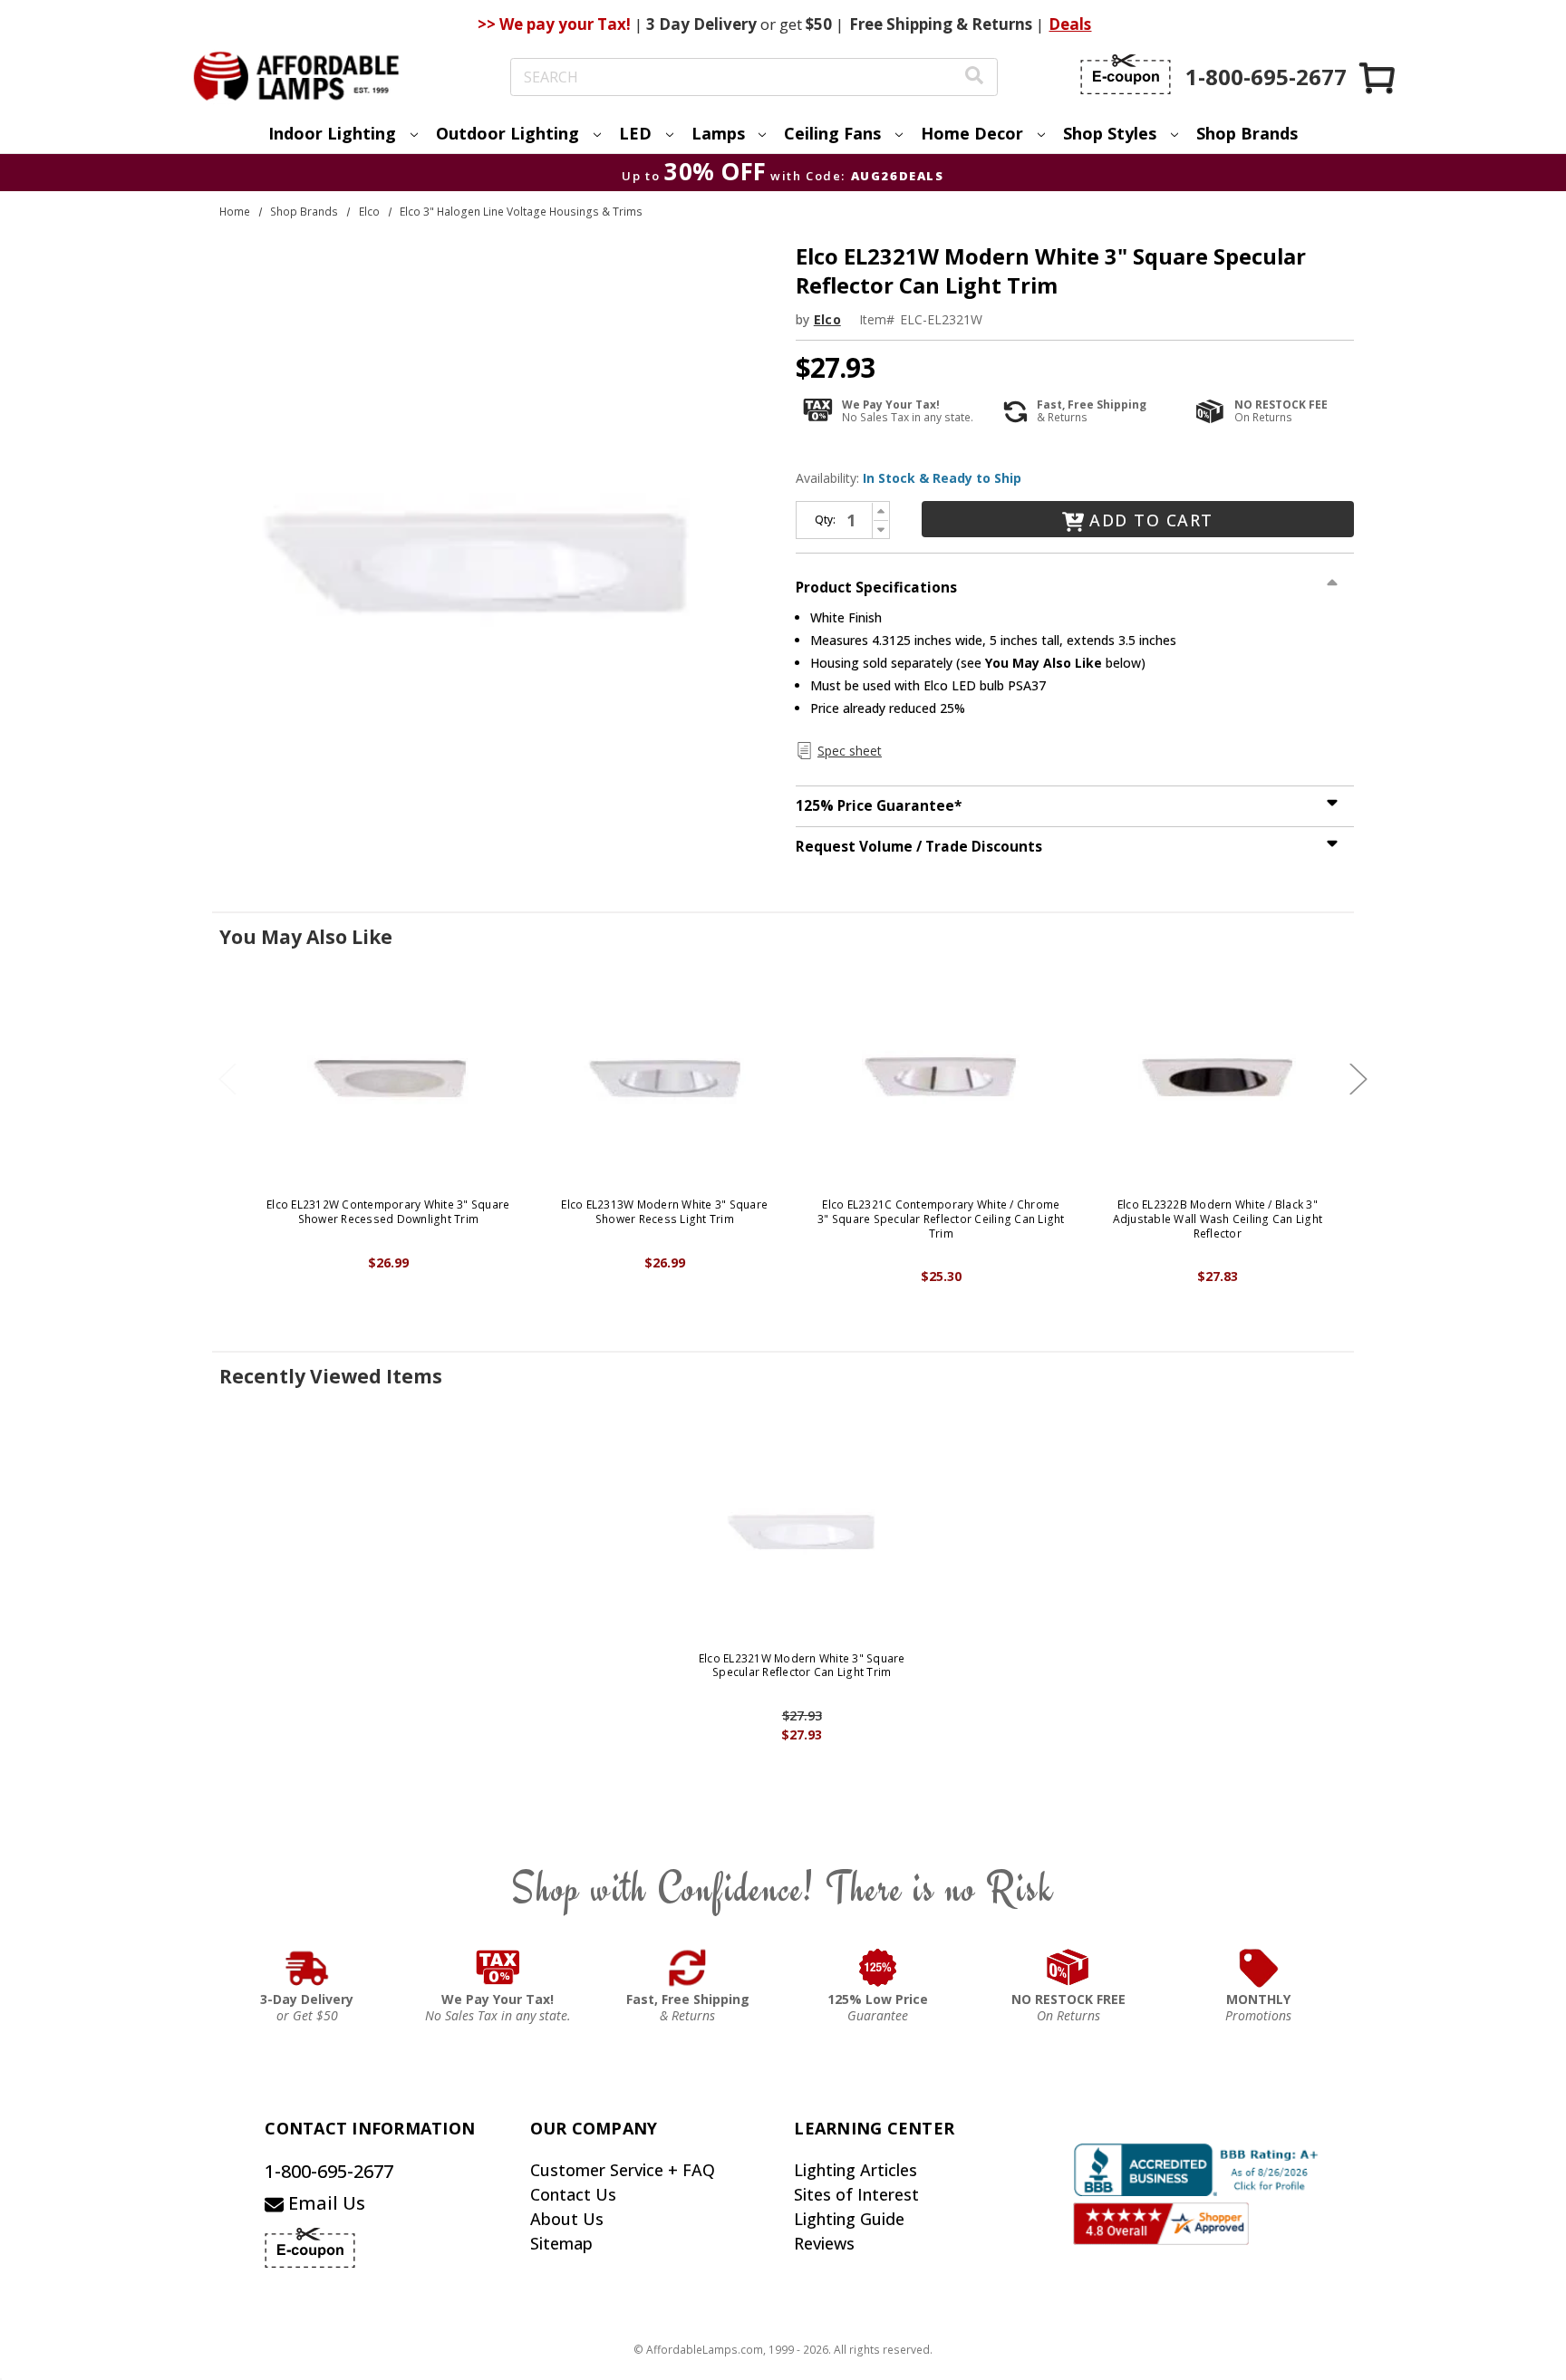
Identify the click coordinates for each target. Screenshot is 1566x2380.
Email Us (324, 2203)
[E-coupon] (1126, 74)
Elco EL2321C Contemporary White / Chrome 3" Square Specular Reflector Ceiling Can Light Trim (941, 1219)
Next (1358, 1079)
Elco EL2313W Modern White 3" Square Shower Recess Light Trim (664, 1212)
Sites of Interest (856, 2194)
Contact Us (573, 2194)
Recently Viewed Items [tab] (331, 1376)
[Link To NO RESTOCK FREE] (1068, 1968)
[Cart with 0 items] (1378, 77)
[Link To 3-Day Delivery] (307, 1968)
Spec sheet (850, 751)
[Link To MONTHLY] (1259, 1968)
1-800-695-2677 (329, 2171)
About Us (567, 2219)
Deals (1070, 24)
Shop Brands (1247, 133)
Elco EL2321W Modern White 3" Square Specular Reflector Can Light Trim (802, 1666)
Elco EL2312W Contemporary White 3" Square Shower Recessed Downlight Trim (388, 1212)
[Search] (974, 77)
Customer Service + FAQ (623, 2170)
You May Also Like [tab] (306, 937)
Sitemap (561, 2243)
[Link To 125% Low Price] (878, 1968)
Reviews (824, 2243)
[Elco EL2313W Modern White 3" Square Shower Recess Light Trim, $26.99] (665, 1077)
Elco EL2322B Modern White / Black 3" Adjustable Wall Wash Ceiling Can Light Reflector (1218, 1219)
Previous (227, 1079)
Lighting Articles (855, 2170)
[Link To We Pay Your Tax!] (498, 1968)
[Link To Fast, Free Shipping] (688, 1968)
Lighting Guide (849, 2219)
